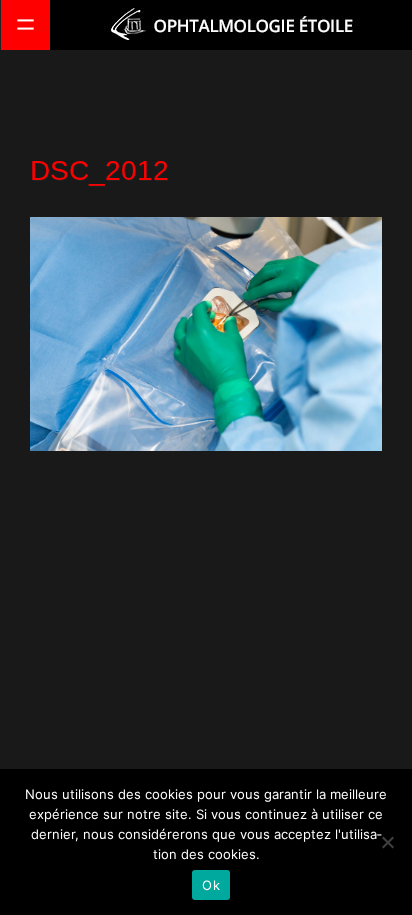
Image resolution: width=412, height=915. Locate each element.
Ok (211, 885)
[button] (25, 25)
